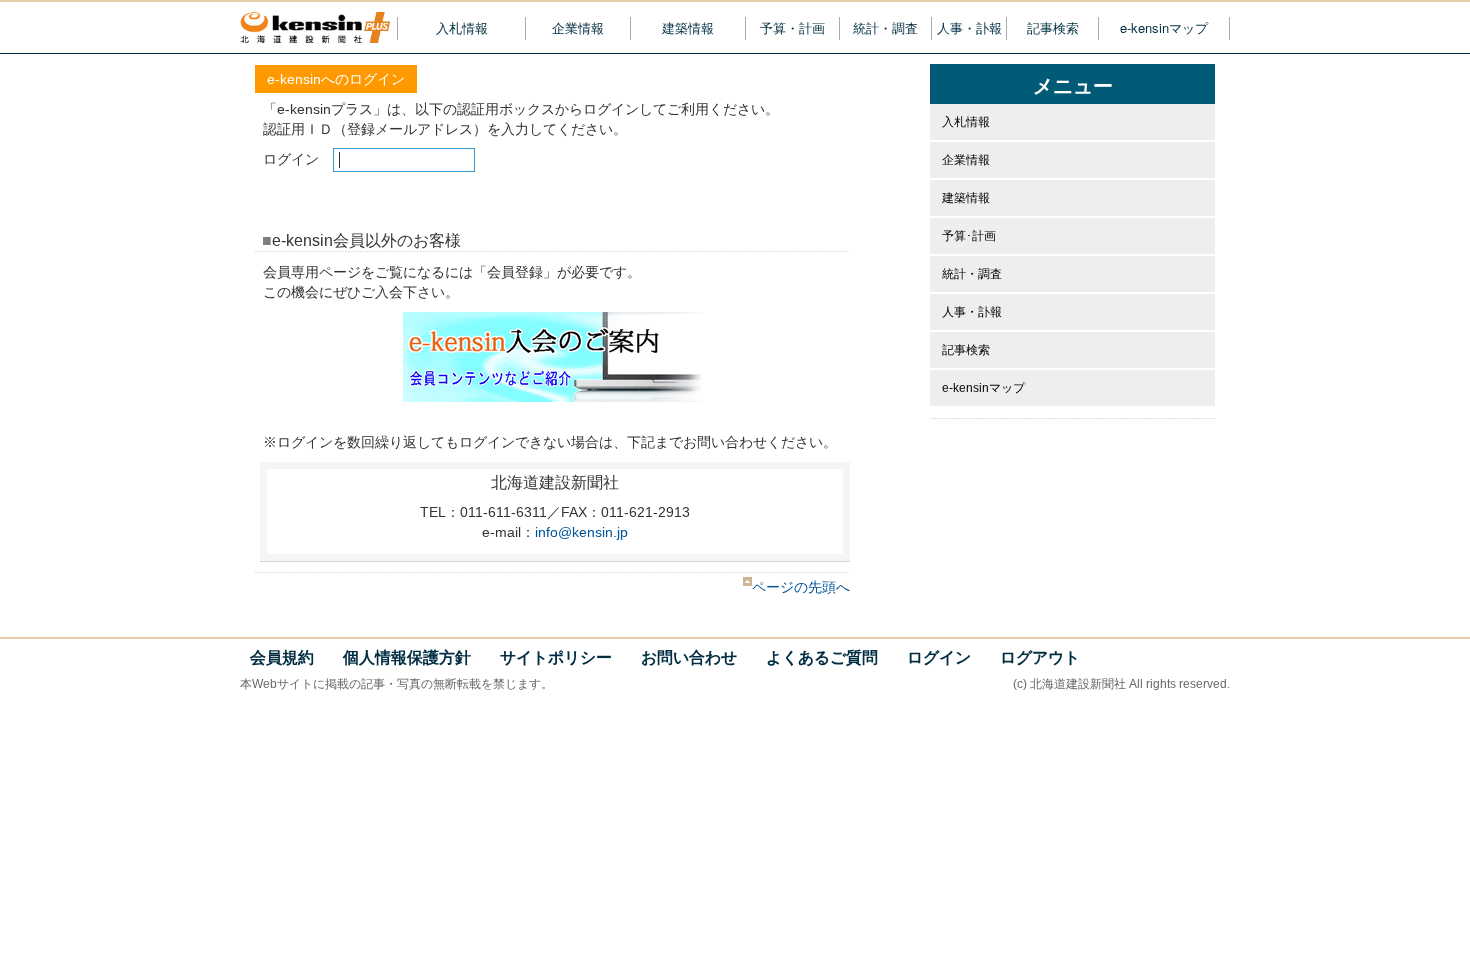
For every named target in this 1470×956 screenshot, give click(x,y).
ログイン (939, 657)
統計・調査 (885, 28)
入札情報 (462, 28)
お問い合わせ (689, 657)
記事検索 (1053, 28)
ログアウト (1040, 657)
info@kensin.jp (581, 532)
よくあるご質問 (822, 657)
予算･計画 (969, 236)
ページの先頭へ (801, 587)
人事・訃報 (969, 28)
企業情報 (578, 28)
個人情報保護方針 (407, 657)
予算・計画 (792, 28)
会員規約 (282, 657)
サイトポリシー (556, 657)
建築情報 (688, 28)
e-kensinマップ (1164, 28)
